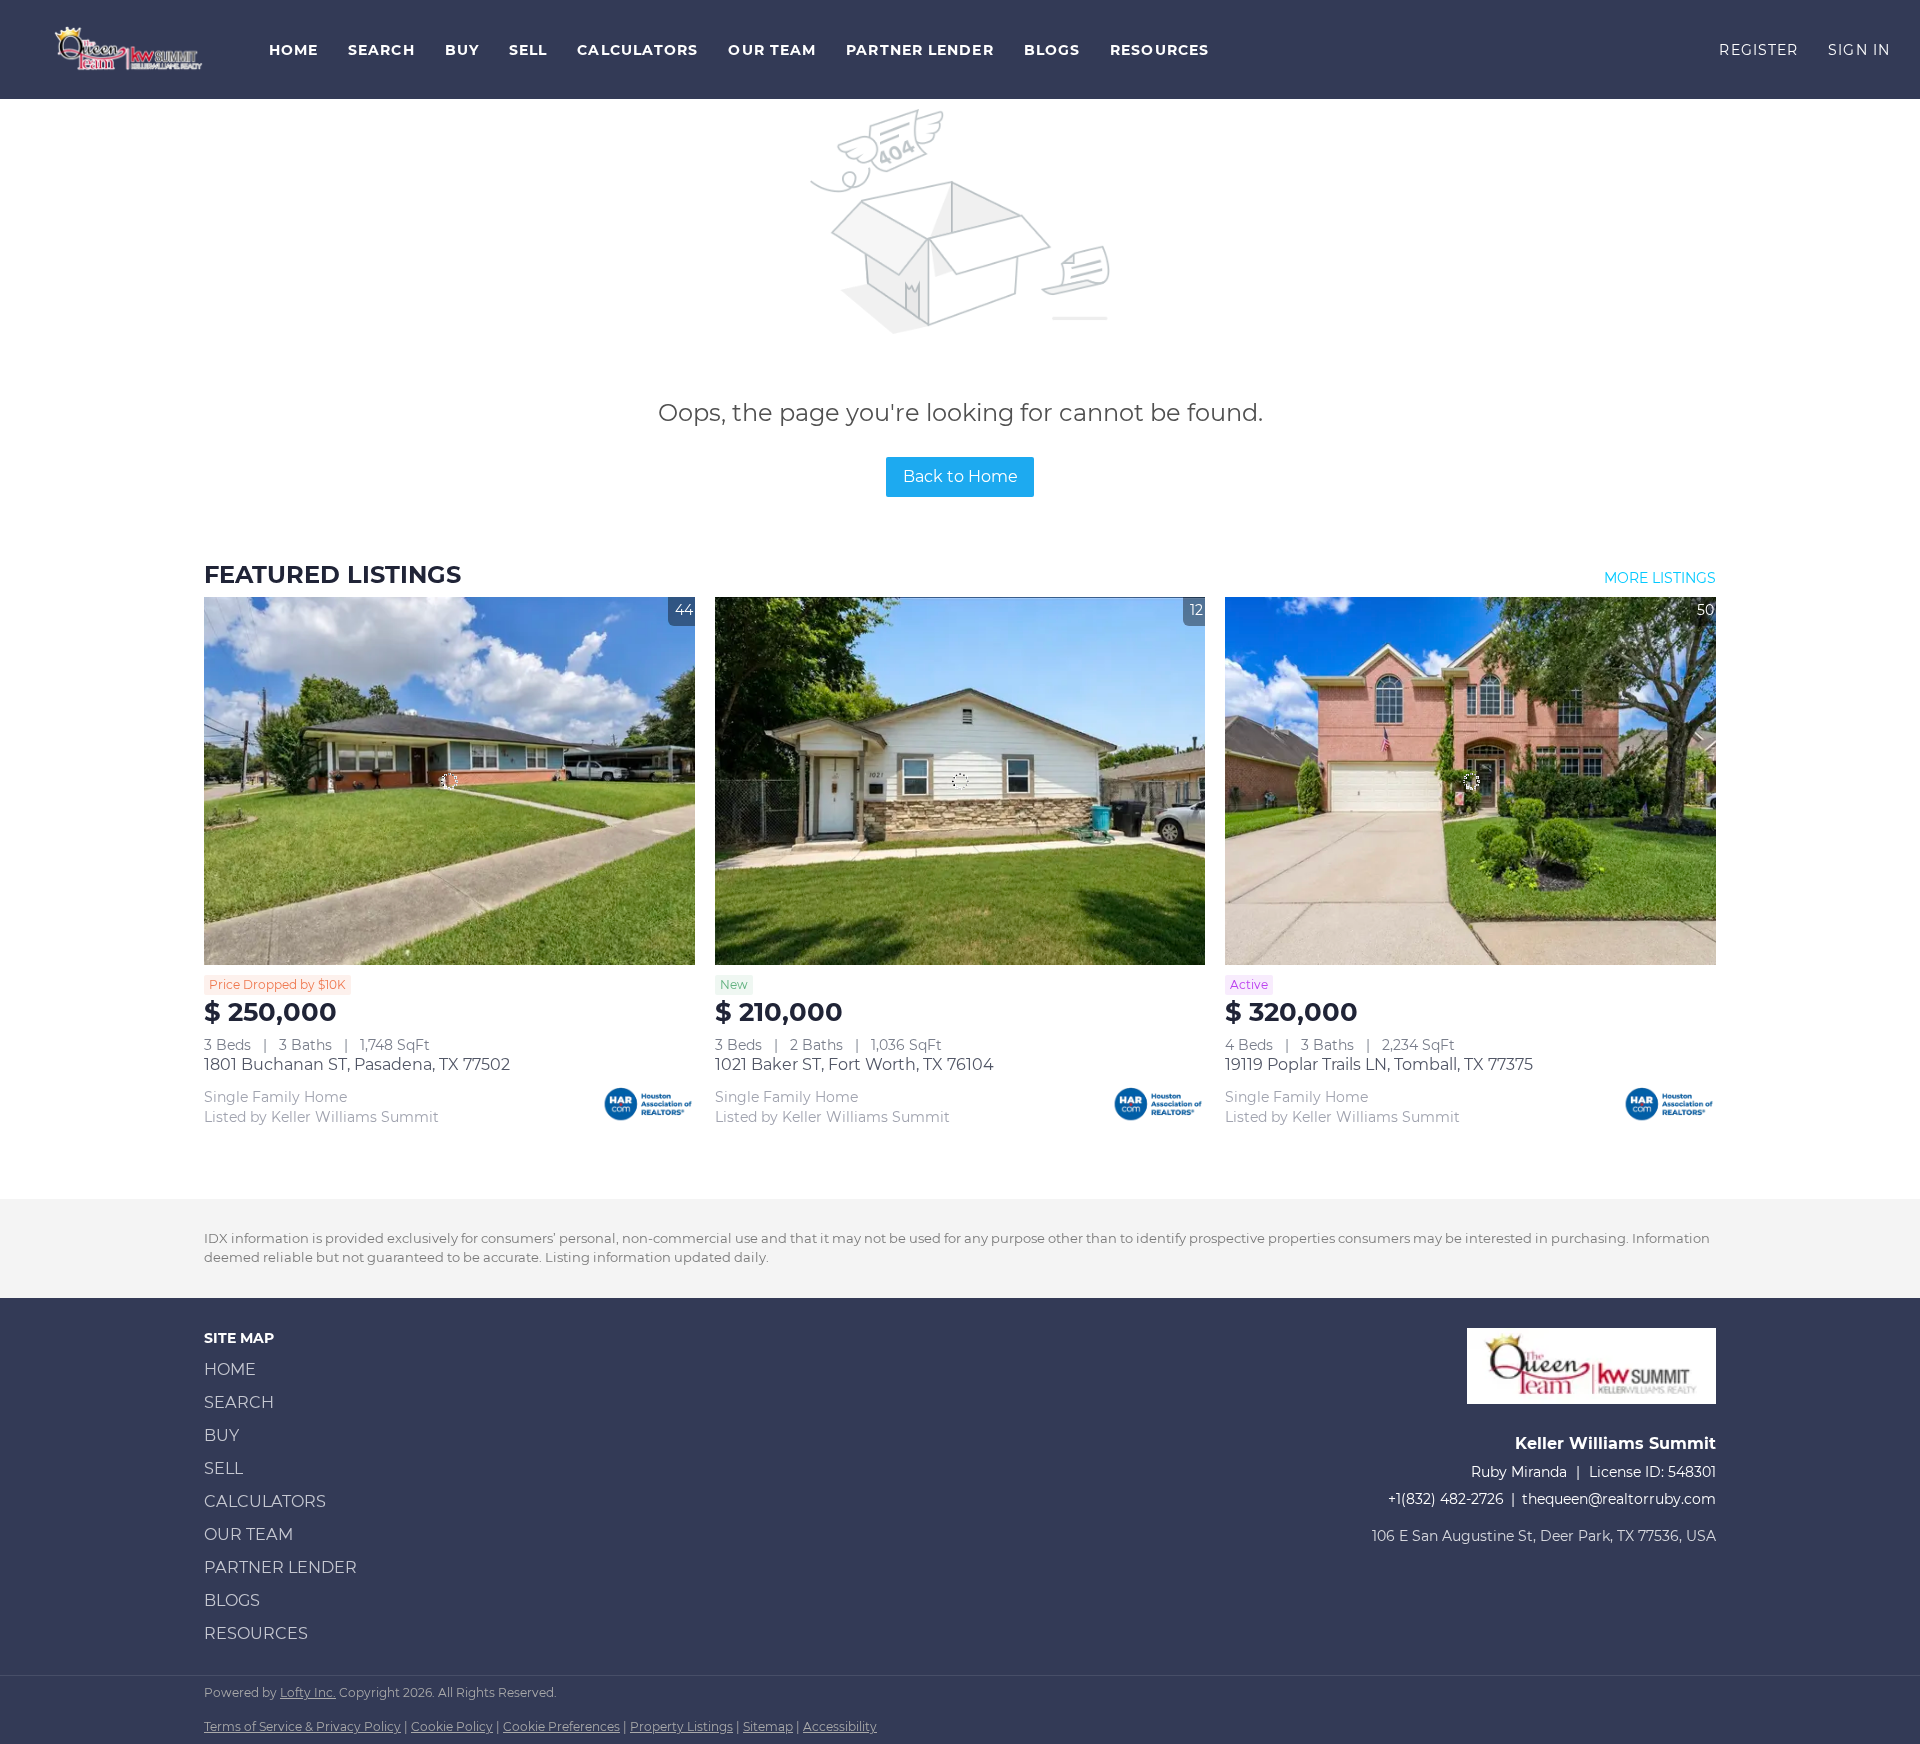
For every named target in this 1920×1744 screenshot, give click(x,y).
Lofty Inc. (308, 1692)
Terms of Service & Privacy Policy (302, 1726)
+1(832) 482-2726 (1446, 1499)
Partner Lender (919, 50)
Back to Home (960, 476)
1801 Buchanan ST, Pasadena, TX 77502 (357, 1064)
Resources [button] (1159, 50)
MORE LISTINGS (1660, 578)
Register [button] (1758, 50)
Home (293, 50)
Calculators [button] (637, 50)
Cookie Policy (452, 1726)
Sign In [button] (1859, 50)
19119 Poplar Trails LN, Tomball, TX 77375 (1379, 1064)
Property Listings (681, 1726)
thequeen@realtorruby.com (1619, 1499)
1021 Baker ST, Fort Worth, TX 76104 (854, 1064)
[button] (129, 49)
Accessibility (840, 1726)
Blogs (1052, 50)
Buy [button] (462, 50)
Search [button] (381, 50)
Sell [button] (528, 50)
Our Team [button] (772, 50)
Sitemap (768, 1726)
